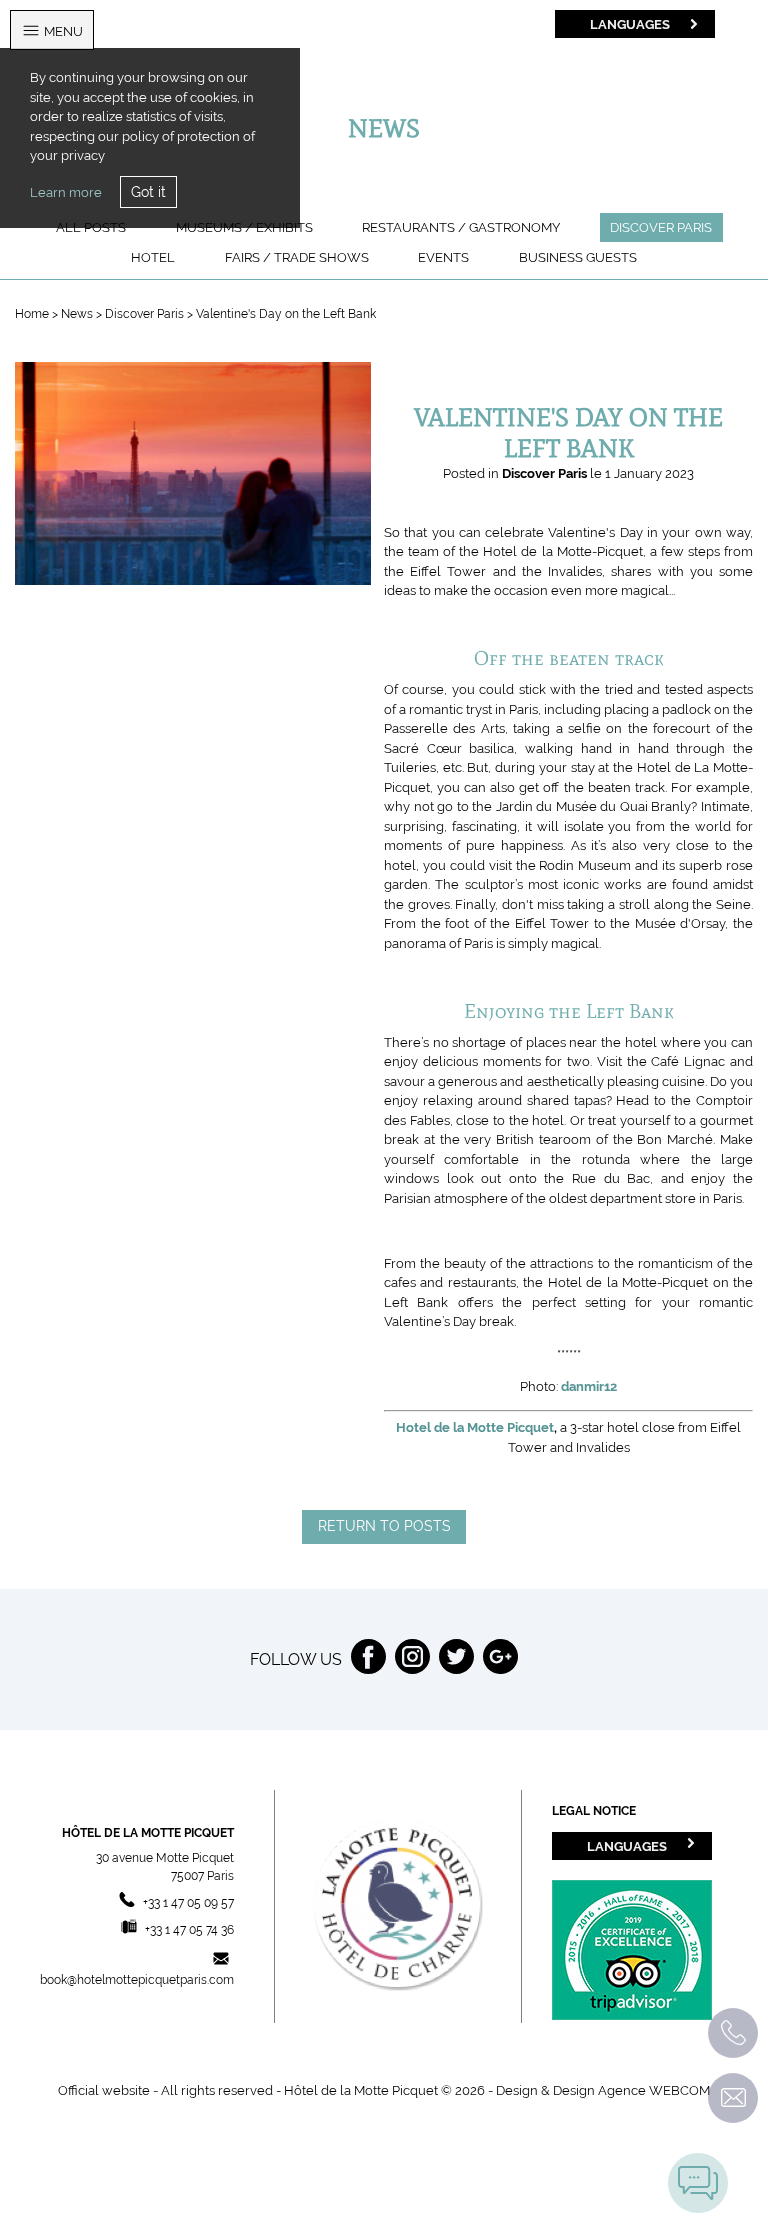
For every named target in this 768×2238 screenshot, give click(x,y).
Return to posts (384, 1526)
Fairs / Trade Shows (297, 257)
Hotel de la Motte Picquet (475, 1427)
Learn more (66, 192)
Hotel (153, 257)
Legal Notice (594, 1811)
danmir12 (589, 1386)
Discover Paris (661, 227)
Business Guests (578, 257)
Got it (148, 192)
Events (443, 257)
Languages (630, 24)
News (78, 314)
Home (32, 314)
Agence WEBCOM (654, 2090)
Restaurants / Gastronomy (461, 227)
